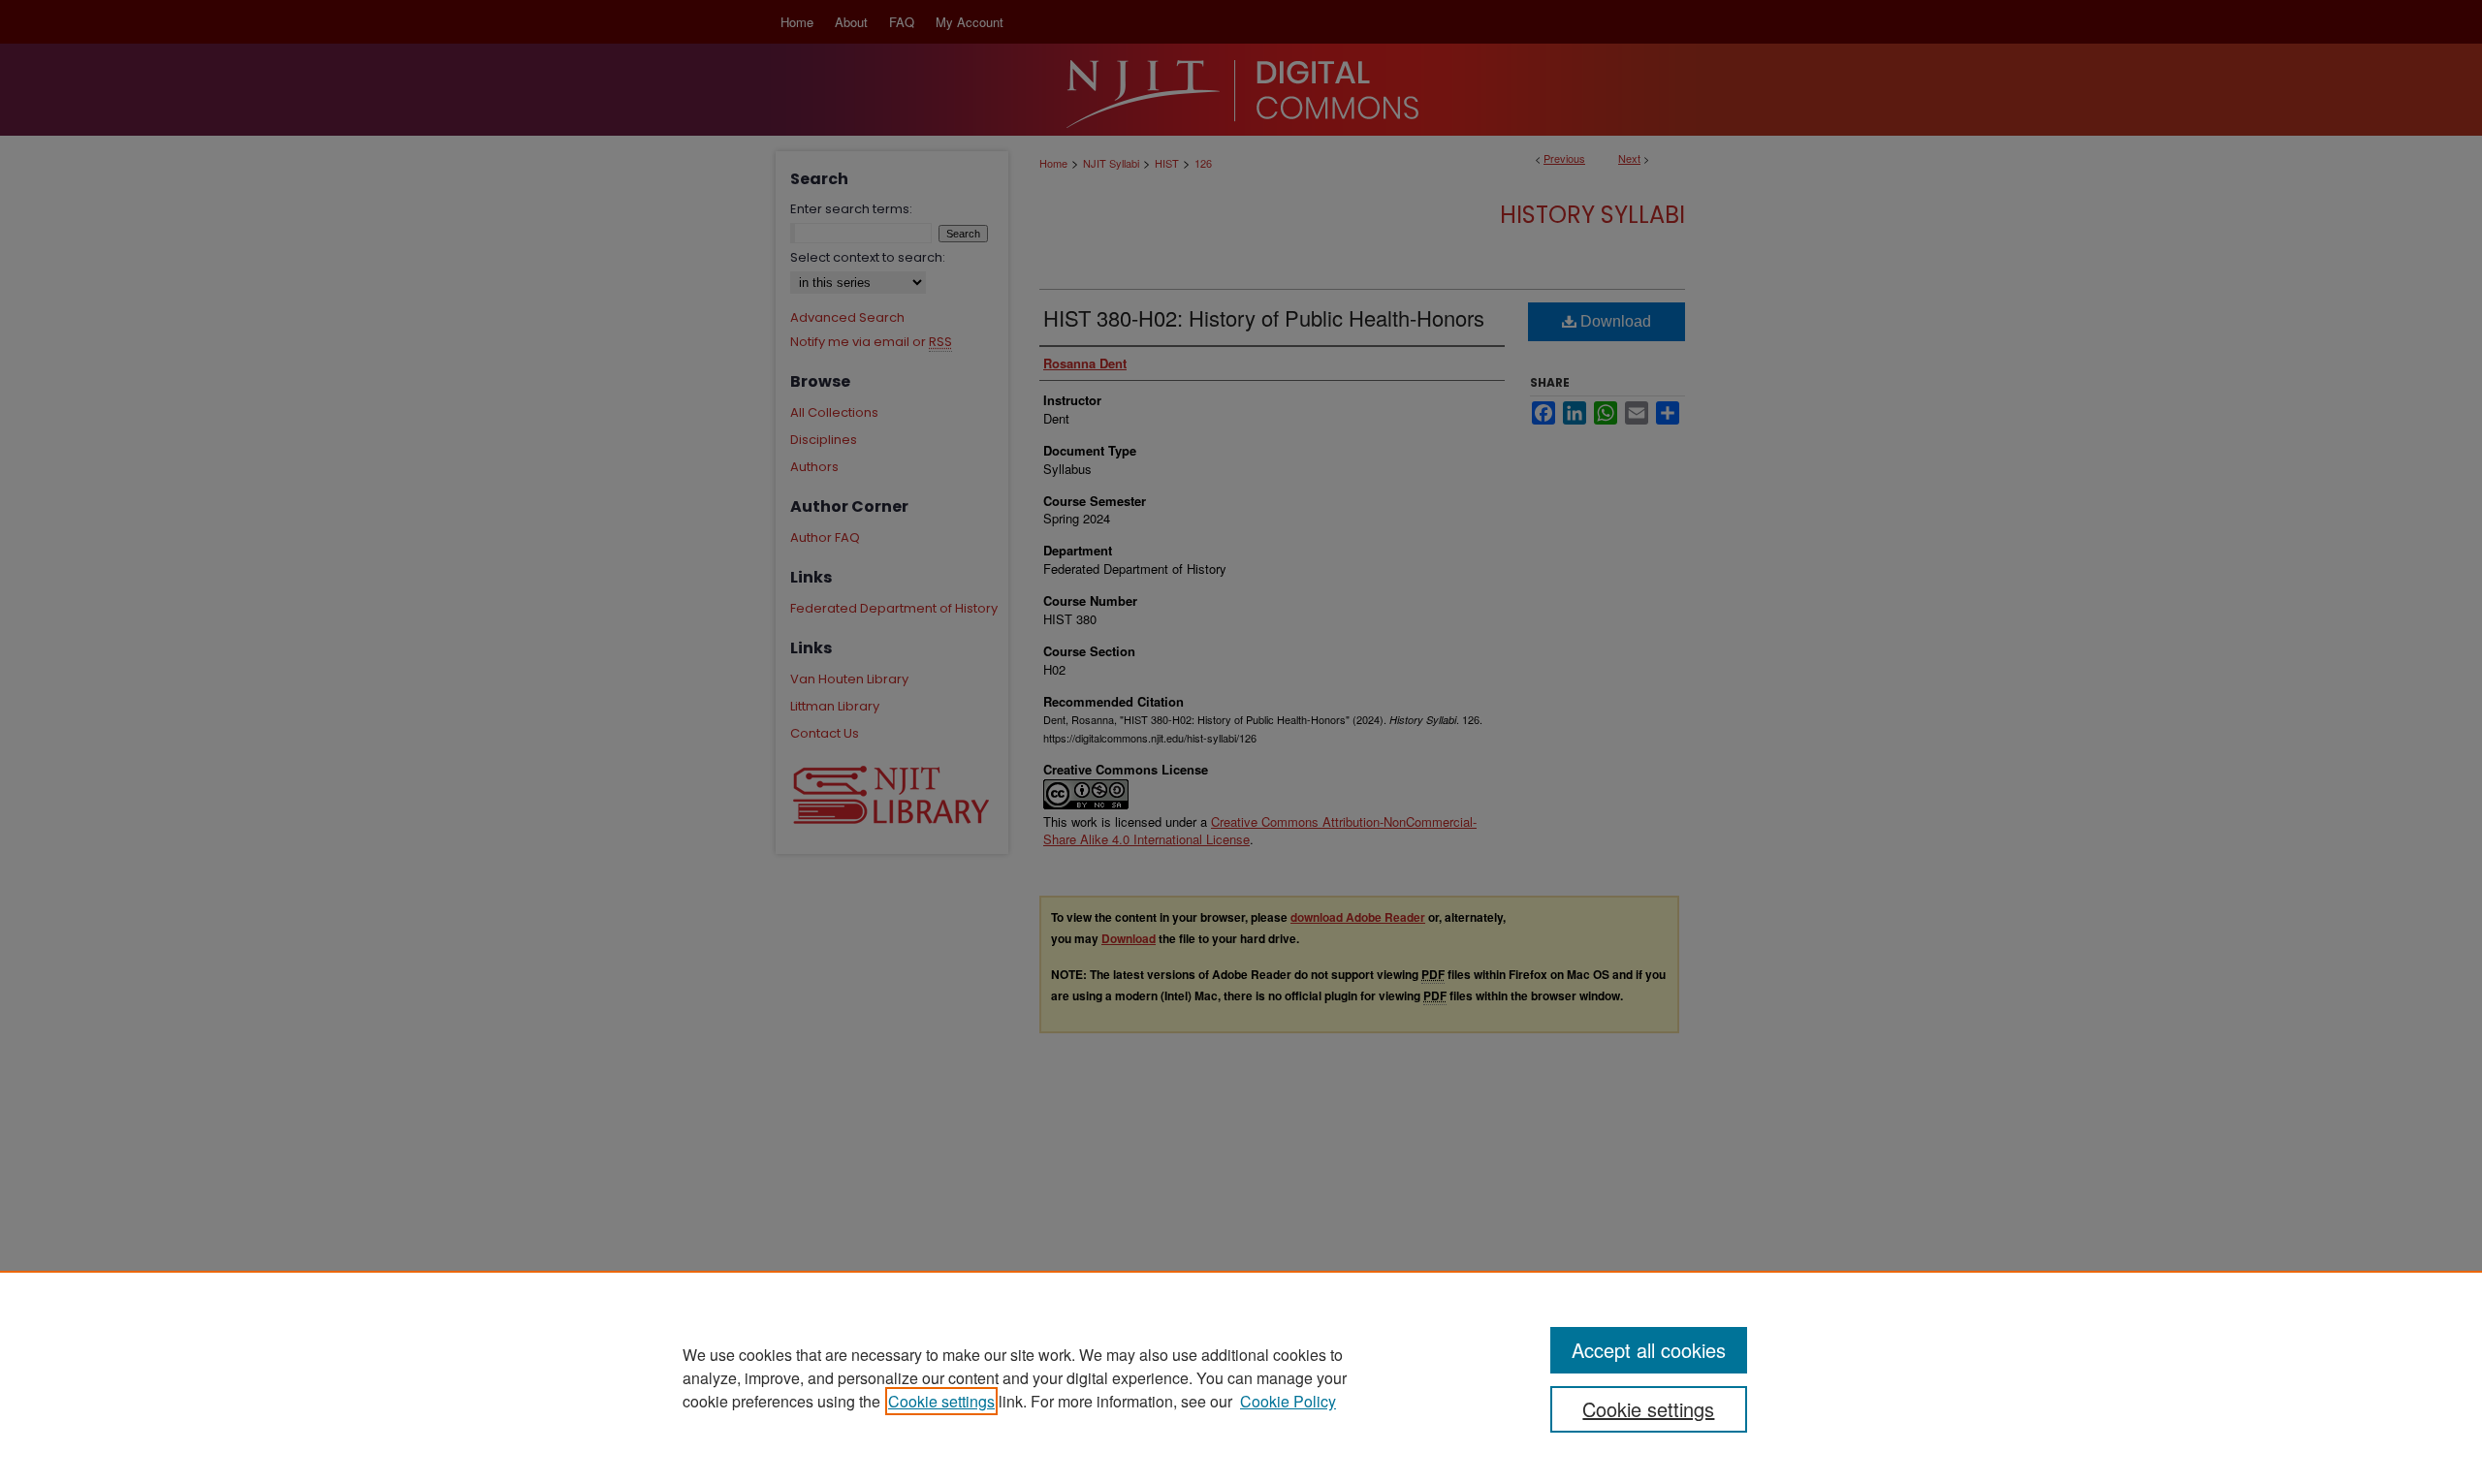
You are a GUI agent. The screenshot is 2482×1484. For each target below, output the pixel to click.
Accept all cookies (1649, 1350)
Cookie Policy (1288, 1401)
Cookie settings (941, 1401)
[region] (1241, 1377)
